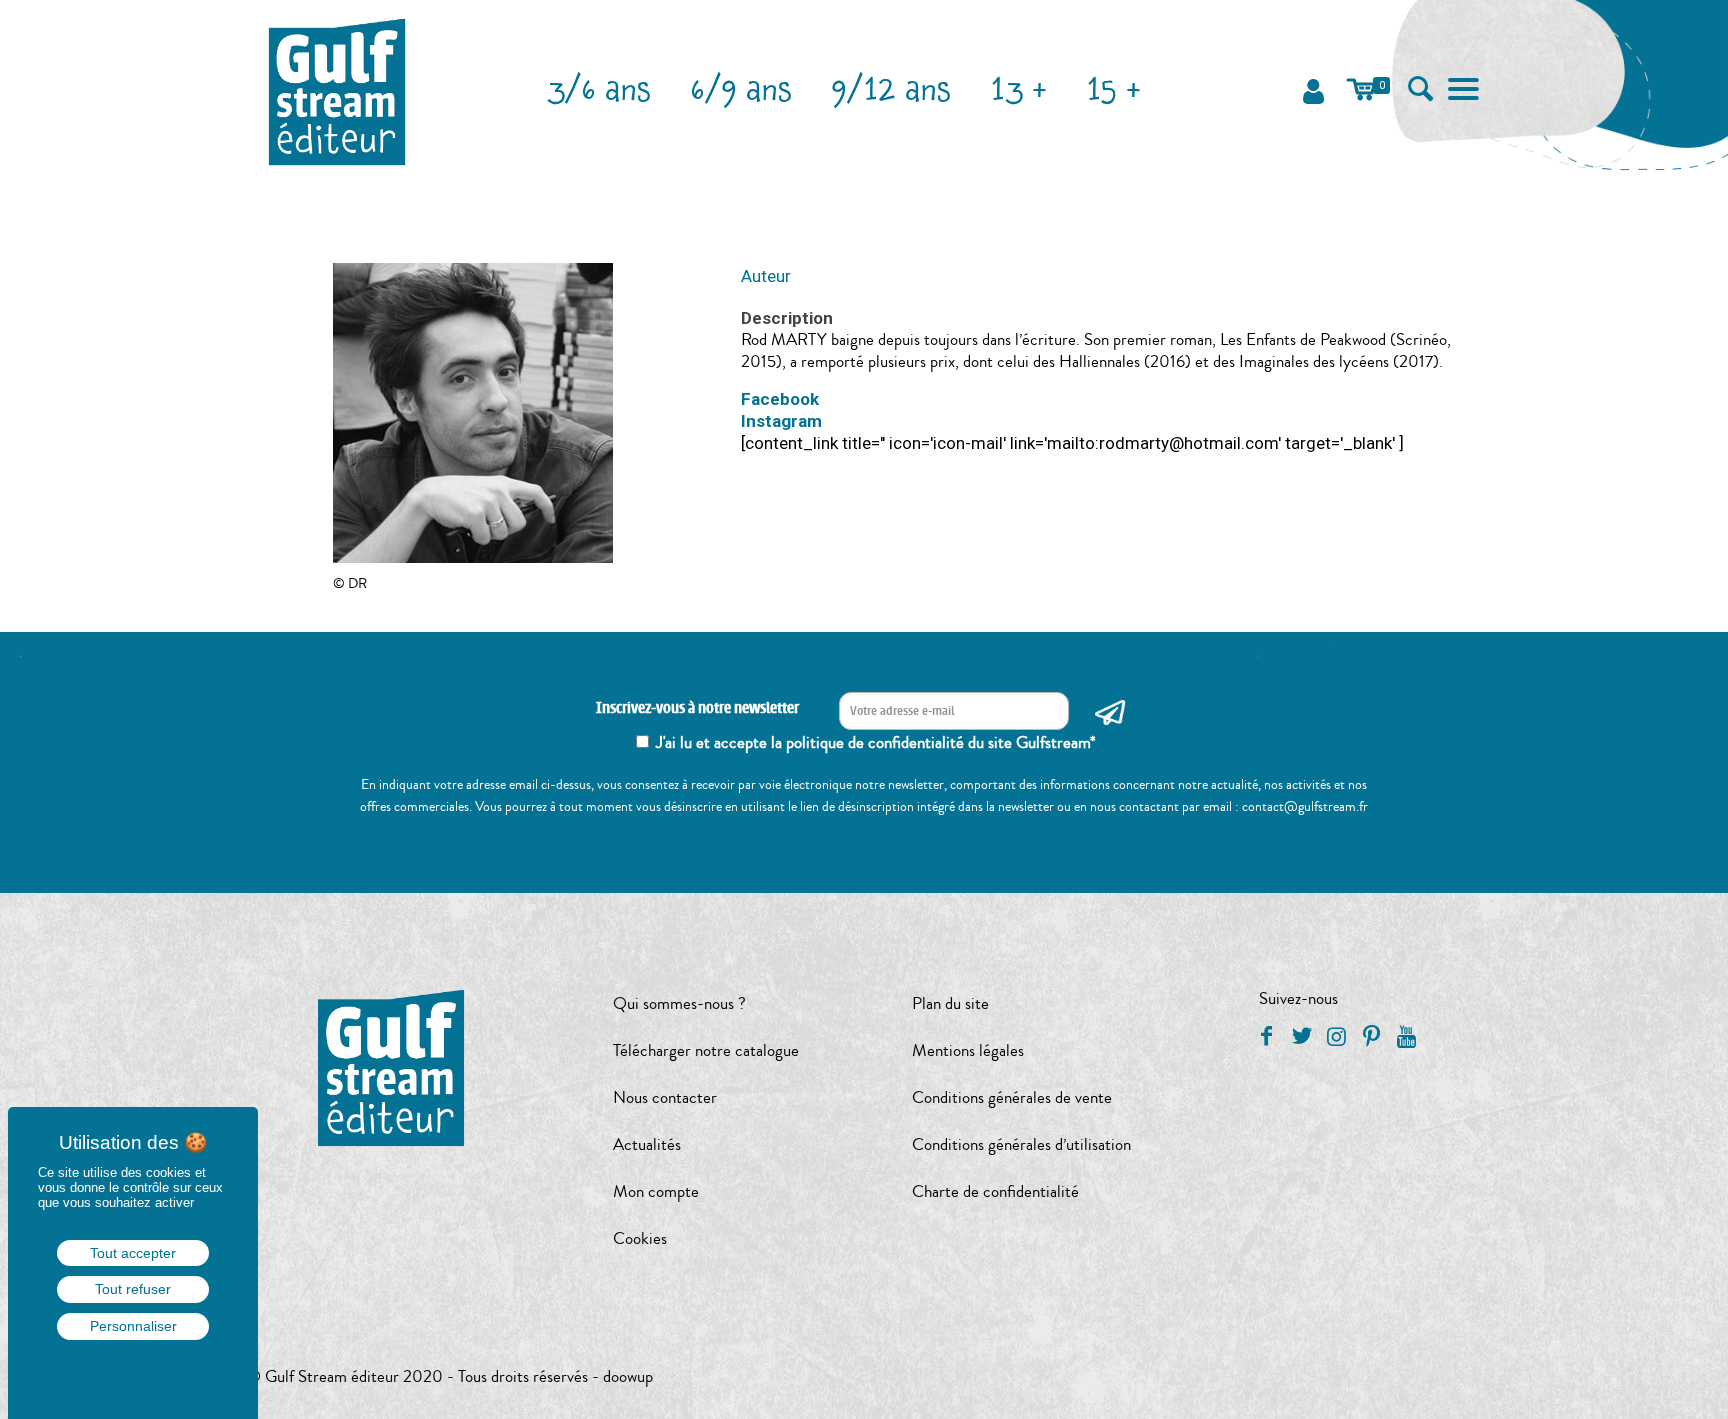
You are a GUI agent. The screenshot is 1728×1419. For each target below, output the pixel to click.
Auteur (766, 276)
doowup (628, 1376)
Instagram (781, 421)
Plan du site (950, 1003)
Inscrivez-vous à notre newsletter (697, 708)
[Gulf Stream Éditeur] (337, 90)
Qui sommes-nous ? (679, 1003)
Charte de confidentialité (995, 1191)
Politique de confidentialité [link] (133, 1367)
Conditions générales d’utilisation (1021, 1144)
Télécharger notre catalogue (706, 1050)
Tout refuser (133, 1289)
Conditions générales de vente (1012, 1097)
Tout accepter (133, 1253)
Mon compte (656, 1191)
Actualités (647, 1144)
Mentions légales (968, 1050)
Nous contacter (665, 1097)
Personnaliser (133, 1326)
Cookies (640, 1238)
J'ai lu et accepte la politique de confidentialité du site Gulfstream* (876, 742)
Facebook (780, 399)
